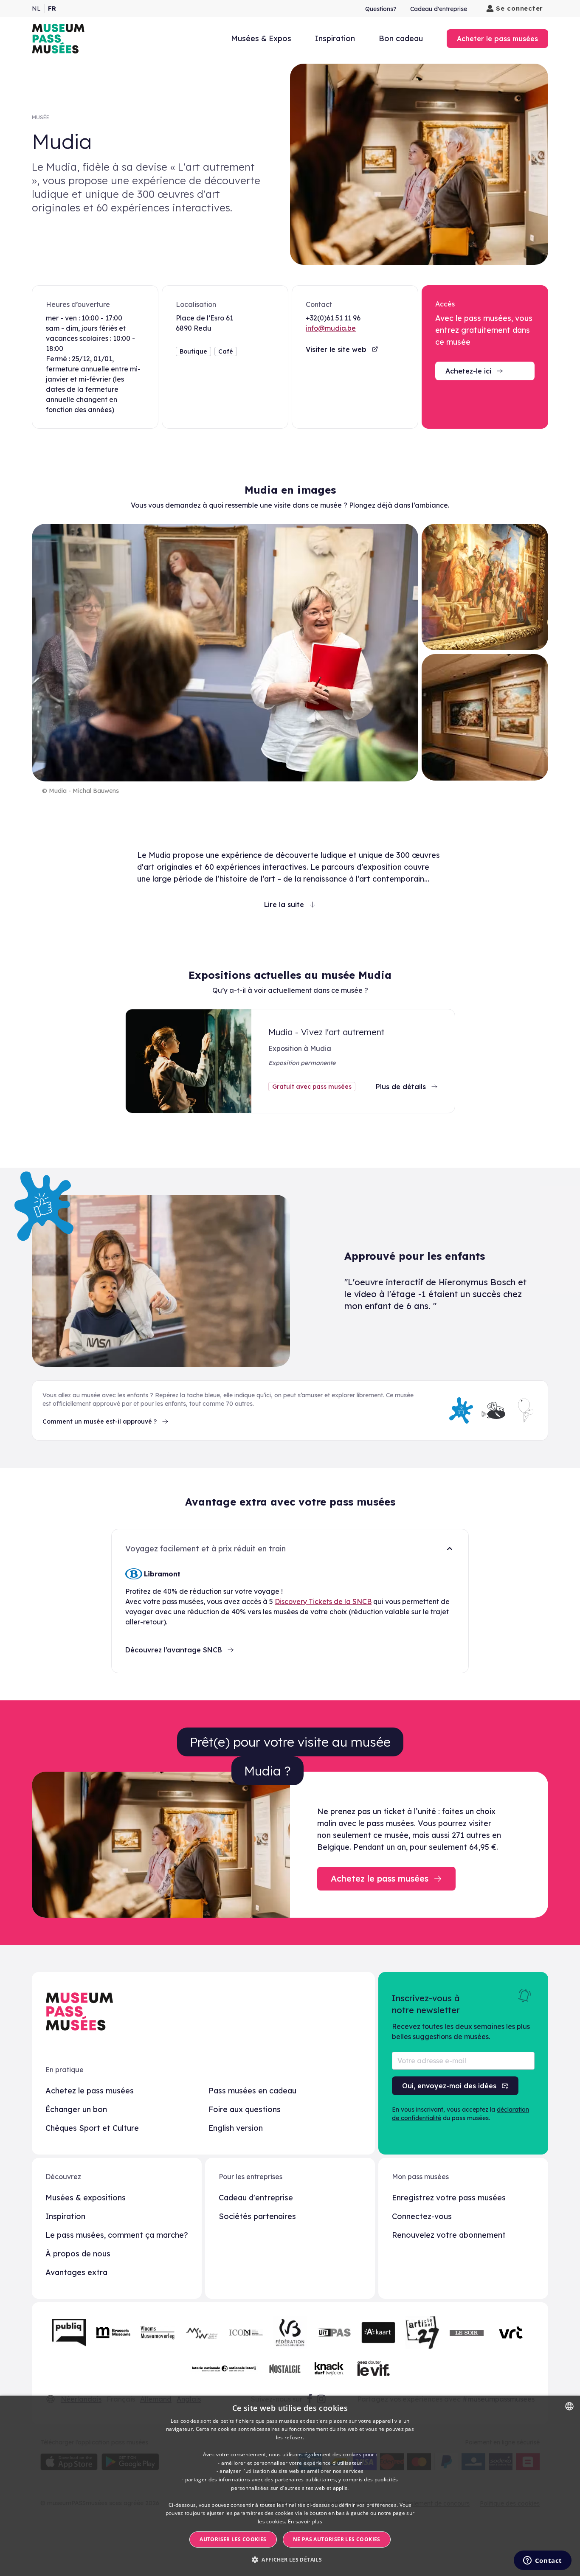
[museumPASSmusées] (58, 39)
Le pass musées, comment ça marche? (117, 2235)
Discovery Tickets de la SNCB (323, 1601)
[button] (290, 2560)
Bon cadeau (401, 38)
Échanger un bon (76, 2109)
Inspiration (335, 38)
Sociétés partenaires (257, 2216)
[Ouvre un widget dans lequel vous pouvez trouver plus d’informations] (542, 2561)
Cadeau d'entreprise (439, 9)
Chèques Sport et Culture (92, 2128)
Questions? (381, 9)
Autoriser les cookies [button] (233, 2539)
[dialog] (290, 2486)
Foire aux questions (245, 2109)
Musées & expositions (86, 2198)
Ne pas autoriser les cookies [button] (337, 2539)
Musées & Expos (261, 38)
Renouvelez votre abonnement (449, 2235)
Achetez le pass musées (90, 2091)
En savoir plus (305, 2521)
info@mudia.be (331, 328)
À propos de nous (78, 2254)
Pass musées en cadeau (252, 2091)
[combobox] (569, 2406)
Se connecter (519, 8)
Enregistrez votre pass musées (449, 2198)
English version (236, 2128)
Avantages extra (76, 2272)
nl (36, 8)
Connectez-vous (422, 2216)
